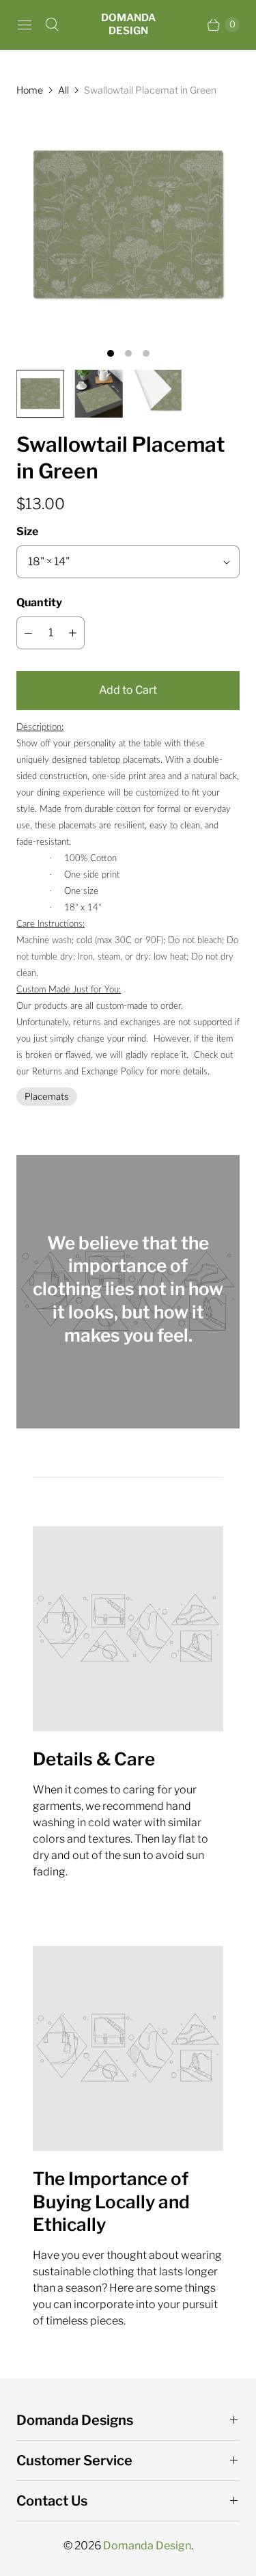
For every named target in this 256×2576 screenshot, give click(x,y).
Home (30, 90)
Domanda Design (147, 2546)
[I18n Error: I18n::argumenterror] (40, 394)
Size (27, 531)
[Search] (52, 25)
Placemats (47, 1096)
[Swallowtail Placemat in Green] (128, 225)
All (63, 90)
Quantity (39, 602)
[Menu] (25, 25)
